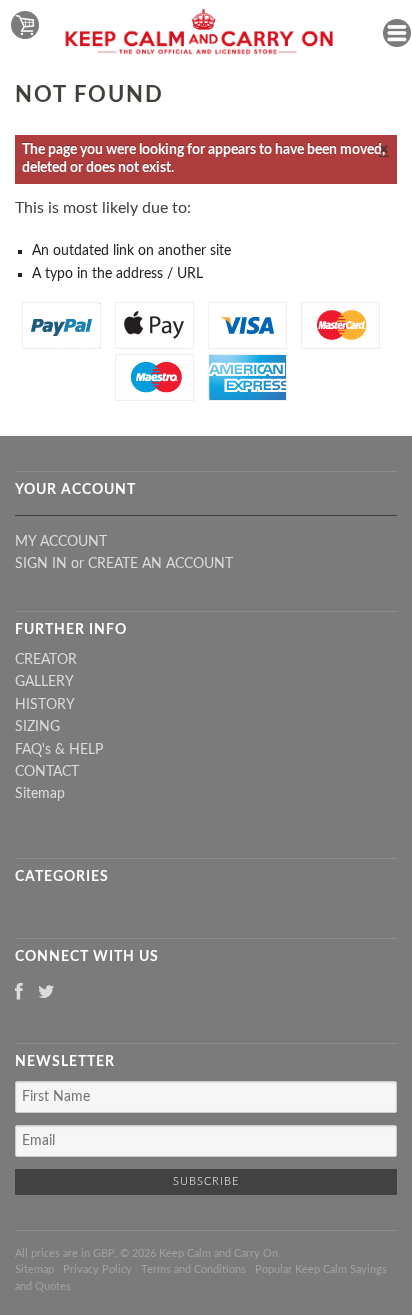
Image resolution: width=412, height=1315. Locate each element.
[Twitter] (46, 993)
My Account (61, 542)
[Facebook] (19, 993)
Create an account (160, 564)
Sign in (41, 564)
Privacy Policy (97, 1269)
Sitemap (40, 794)
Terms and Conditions (193, 1269)
